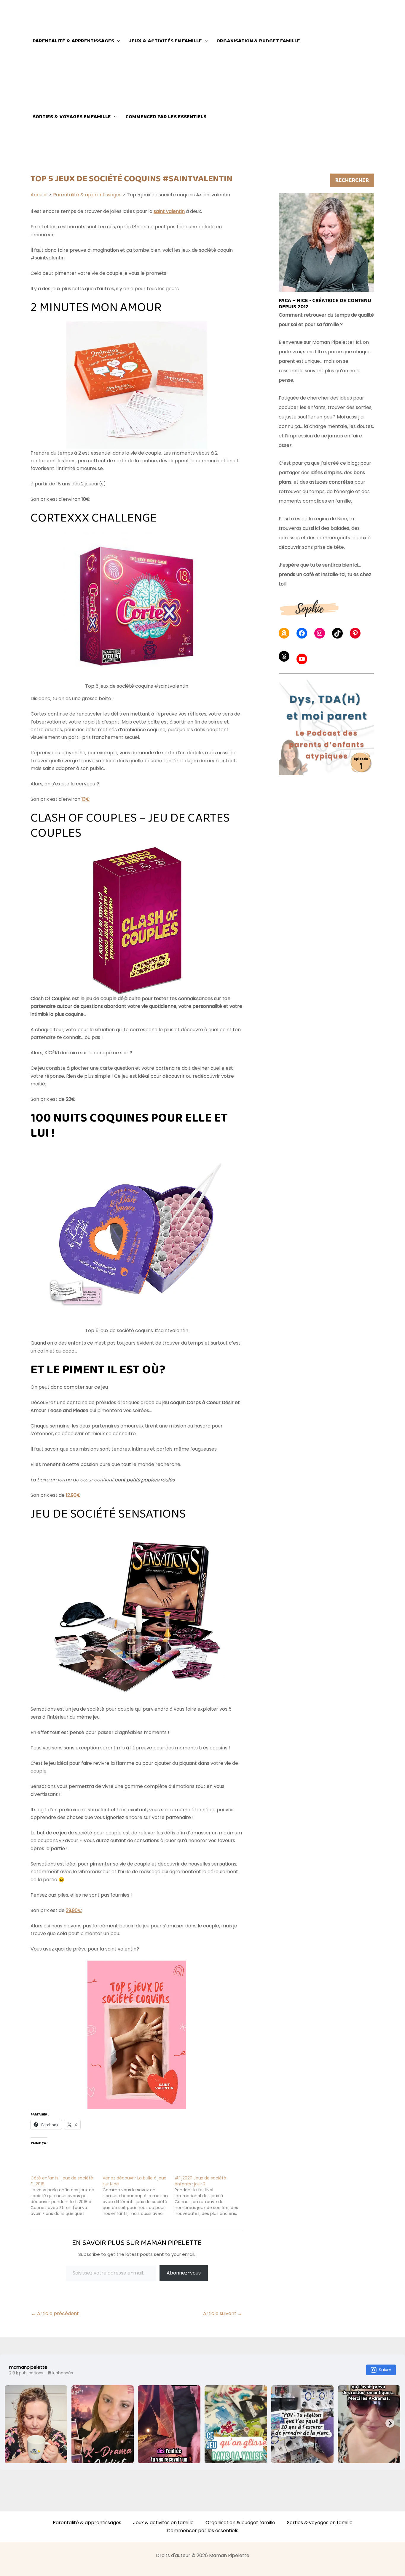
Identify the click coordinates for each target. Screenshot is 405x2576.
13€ (86, 799)
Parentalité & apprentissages (73, 41)
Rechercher (352, 180)
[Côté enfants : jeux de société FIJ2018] (67, 2196)
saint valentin (169, 211)
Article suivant (223, 2314)
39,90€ (74, 1910)
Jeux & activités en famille (165, 41)
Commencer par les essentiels (166, 117)
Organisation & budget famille (258, 41)
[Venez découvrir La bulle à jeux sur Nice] (139, 2196)
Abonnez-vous (184, 2273)
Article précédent (55, 2314)
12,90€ (73, 1495)
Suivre (385, 2370)
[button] (117, 41)
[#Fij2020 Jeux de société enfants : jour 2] (211, 2196)
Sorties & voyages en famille (72, 117)
